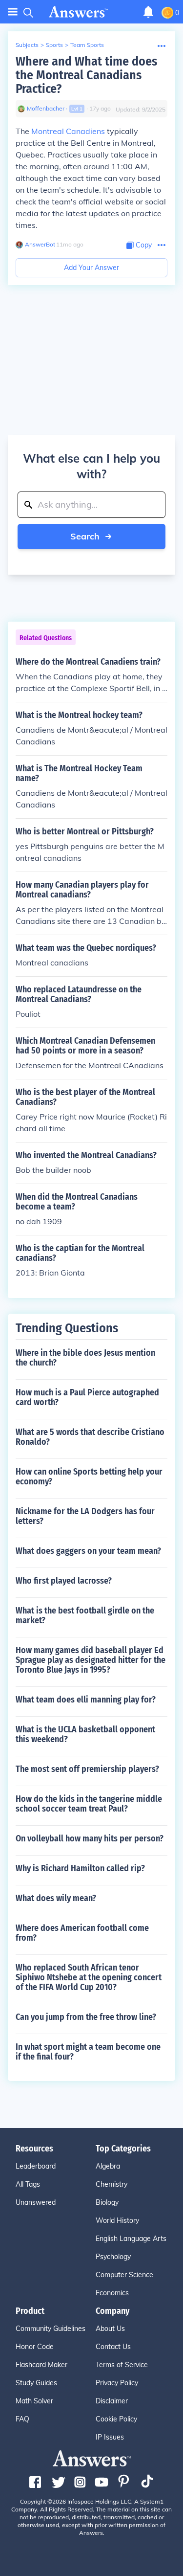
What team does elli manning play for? (86, 1700)
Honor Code (35, 2347)
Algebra (108, 2166)
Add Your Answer (91, 268)
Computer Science (124, 2275)
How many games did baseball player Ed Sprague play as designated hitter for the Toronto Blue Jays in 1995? (91, 1660)
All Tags (28, 2184)
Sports (54, 45)
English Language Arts (131, 2239)
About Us (110, 2329)
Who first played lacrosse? (64, 1581)
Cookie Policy (116, 2419)
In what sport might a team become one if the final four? (88, 2052)
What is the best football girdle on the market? (85, 1615)
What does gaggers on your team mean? (88, 1551)
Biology (107, 2202)
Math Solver (34, 2401)
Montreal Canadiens (68, 131)
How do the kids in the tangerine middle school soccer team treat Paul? (89, 1804)
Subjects (27, 45)
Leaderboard (36, 2166)
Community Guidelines (51, 2329)
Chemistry (112, 2184)
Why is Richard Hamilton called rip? (80, 1868)
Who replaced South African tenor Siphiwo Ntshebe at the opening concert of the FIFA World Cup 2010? (89, 1977)
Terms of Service (122, 2365)
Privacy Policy (117, 2383)
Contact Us (113, 2347)
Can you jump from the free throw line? (86, 2017)
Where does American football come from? (82, 1933)
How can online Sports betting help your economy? (89, 1477)
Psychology (113, 2257)
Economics (112, 2293)
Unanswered (36, 2202)
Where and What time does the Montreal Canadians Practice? (86, 75)
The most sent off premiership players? (87, 1769)
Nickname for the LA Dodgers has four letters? (85, 1516)
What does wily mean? (56, 1898)
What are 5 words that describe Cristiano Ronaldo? (90, 1437)
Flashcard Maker (41, 2365)
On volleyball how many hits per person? (90, 1838)
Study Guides (36, 2383)
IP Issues (110, 2437)
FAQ (22, 2419)
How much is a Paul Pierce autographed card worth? (87, 1397)
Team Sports (87, 45)
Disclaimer (112, 2401)
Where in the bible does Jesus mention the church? (85, 1358)
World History (117, 2220)
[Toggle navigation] (13, 12)
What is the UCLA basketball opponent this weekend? (85, 1734)
